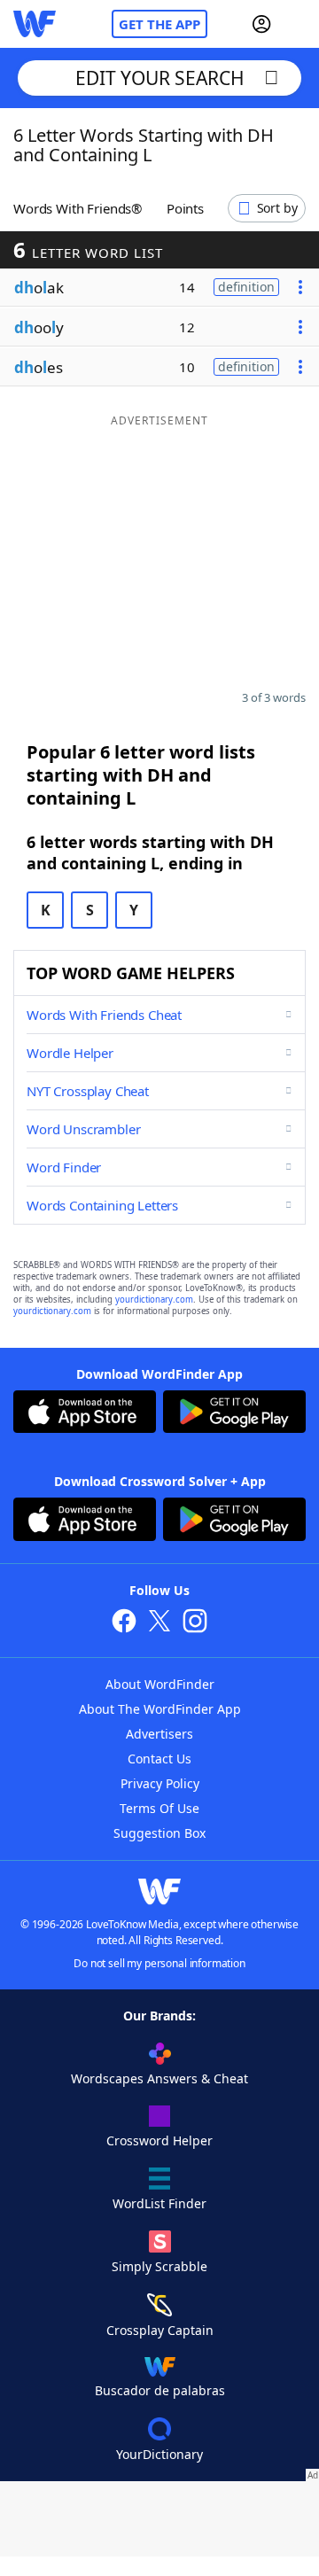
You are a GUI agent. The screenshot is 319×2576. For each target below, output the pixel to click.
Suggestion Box (159, 1833)
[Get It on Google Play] (234, 1414)
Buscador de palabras (160, 2390)
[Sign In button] (261, 24)
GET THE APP (159, 24)
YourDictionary (159, 2454)
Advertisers (159, 1734)
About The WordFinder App (160, 1709)
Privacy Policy (160, 1783)
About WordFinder (160, 1684)
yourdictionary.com (154, 1300)
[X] (159, 1623)
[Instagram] (195, 1623)
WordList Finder (159, 2203)
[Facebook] (124, 1623)
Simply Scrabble (159, 2266)
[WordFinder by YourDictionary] (35, 24)
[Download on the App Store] (85, 1414)
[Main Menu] (299, 24)
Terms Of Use (159, 1808)
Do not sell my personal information (159, 1963)
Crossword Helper (159, 2140)
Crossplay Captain (160, 2330)
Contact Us (159, 1759)
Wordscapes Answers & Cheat (159, 2078)
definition (246, 287)
